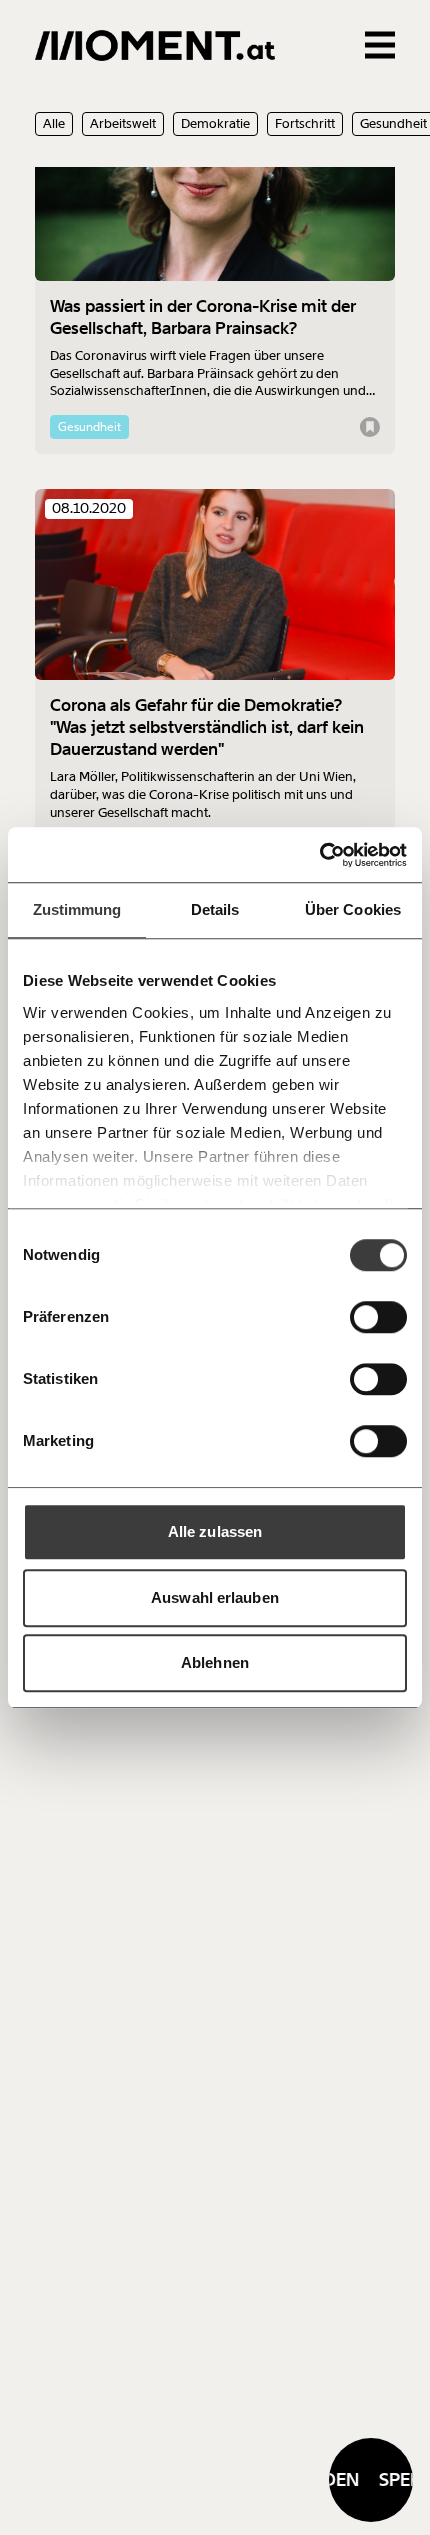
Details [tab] (215, 909)
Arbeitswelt (123, 123)
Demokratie (215, 123)
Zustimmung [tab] (77, 909)
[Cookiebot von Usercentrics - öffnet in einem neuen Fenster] (319, 855)
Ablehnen (215, 1662)
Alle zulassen (215, 1531)
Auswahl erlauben (215, 1597)
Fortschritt (305, 123)
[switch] (378, 1317)
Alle (54, 123)
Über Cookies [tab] (353, 909)
